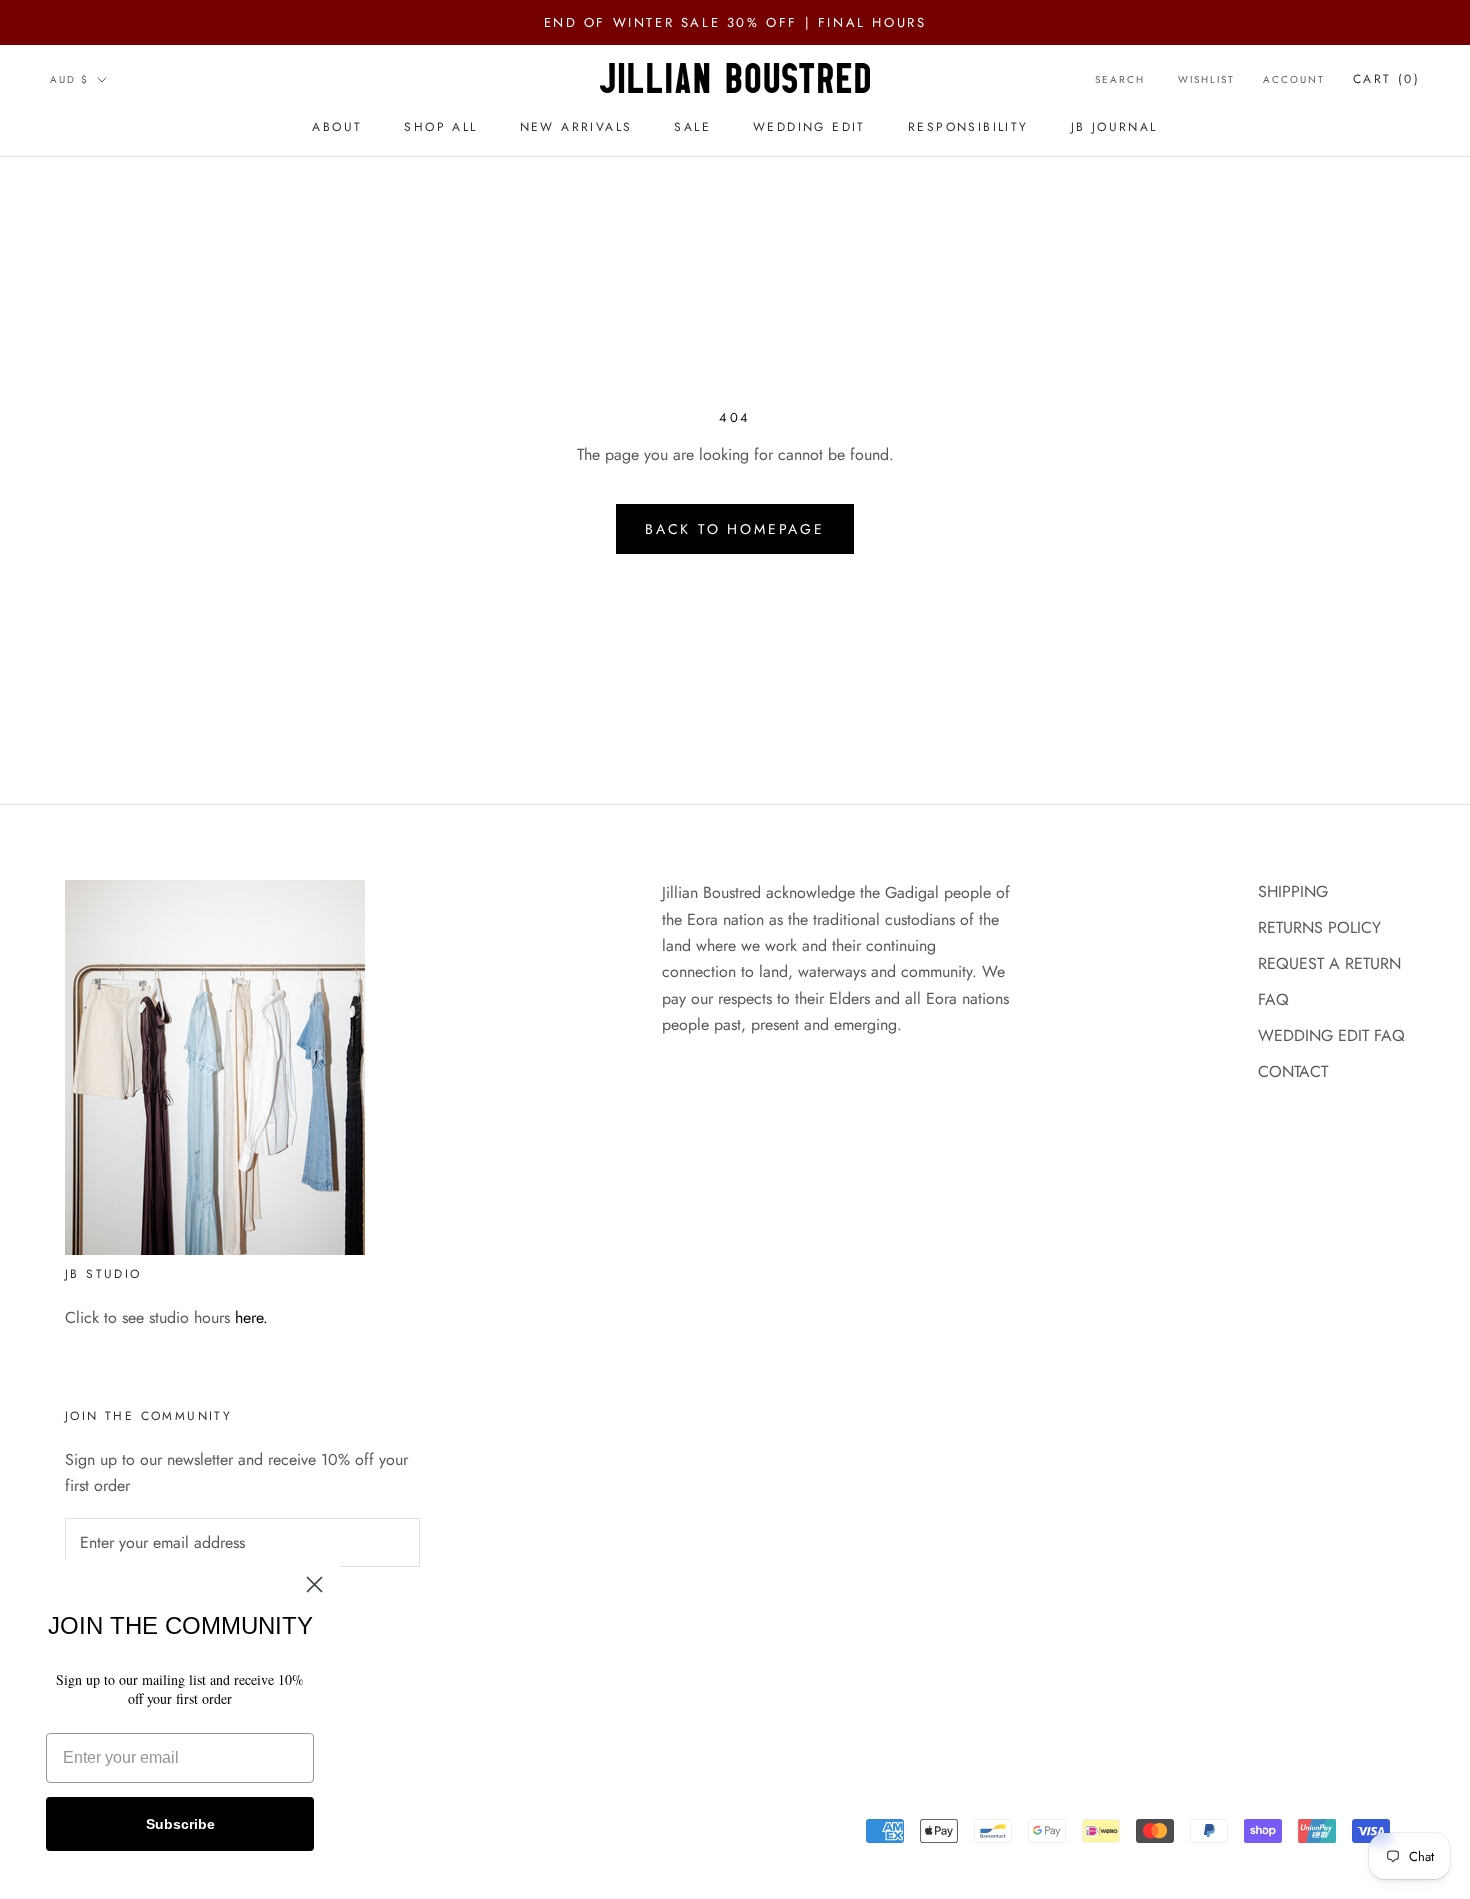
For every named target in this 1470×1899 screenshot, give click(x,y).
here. (251, 1317)
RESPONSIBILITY (968, 127)
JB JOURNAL (1114, 127)
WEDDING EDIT (809, 127)
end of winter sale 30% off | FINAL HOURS (735, 22)
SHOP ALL (440, 127)
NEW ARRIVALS (576, 127)
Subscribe (180, 1824)
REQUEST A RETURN (1329, 963)
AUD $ (69, 79)
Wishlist (1206, 79)
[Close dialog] (314, 1584)
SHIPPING (1293, 891)
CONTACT (1293, 1071)
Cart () (1386, 79)
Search (1120, 79)
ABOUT (337, 127)
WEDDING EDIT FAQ (1331, 1035)
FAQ (1273, 999)
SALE (692, 127)
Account (1294, 79)
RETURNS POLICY (1319, 927)
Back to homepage (735, 529)
